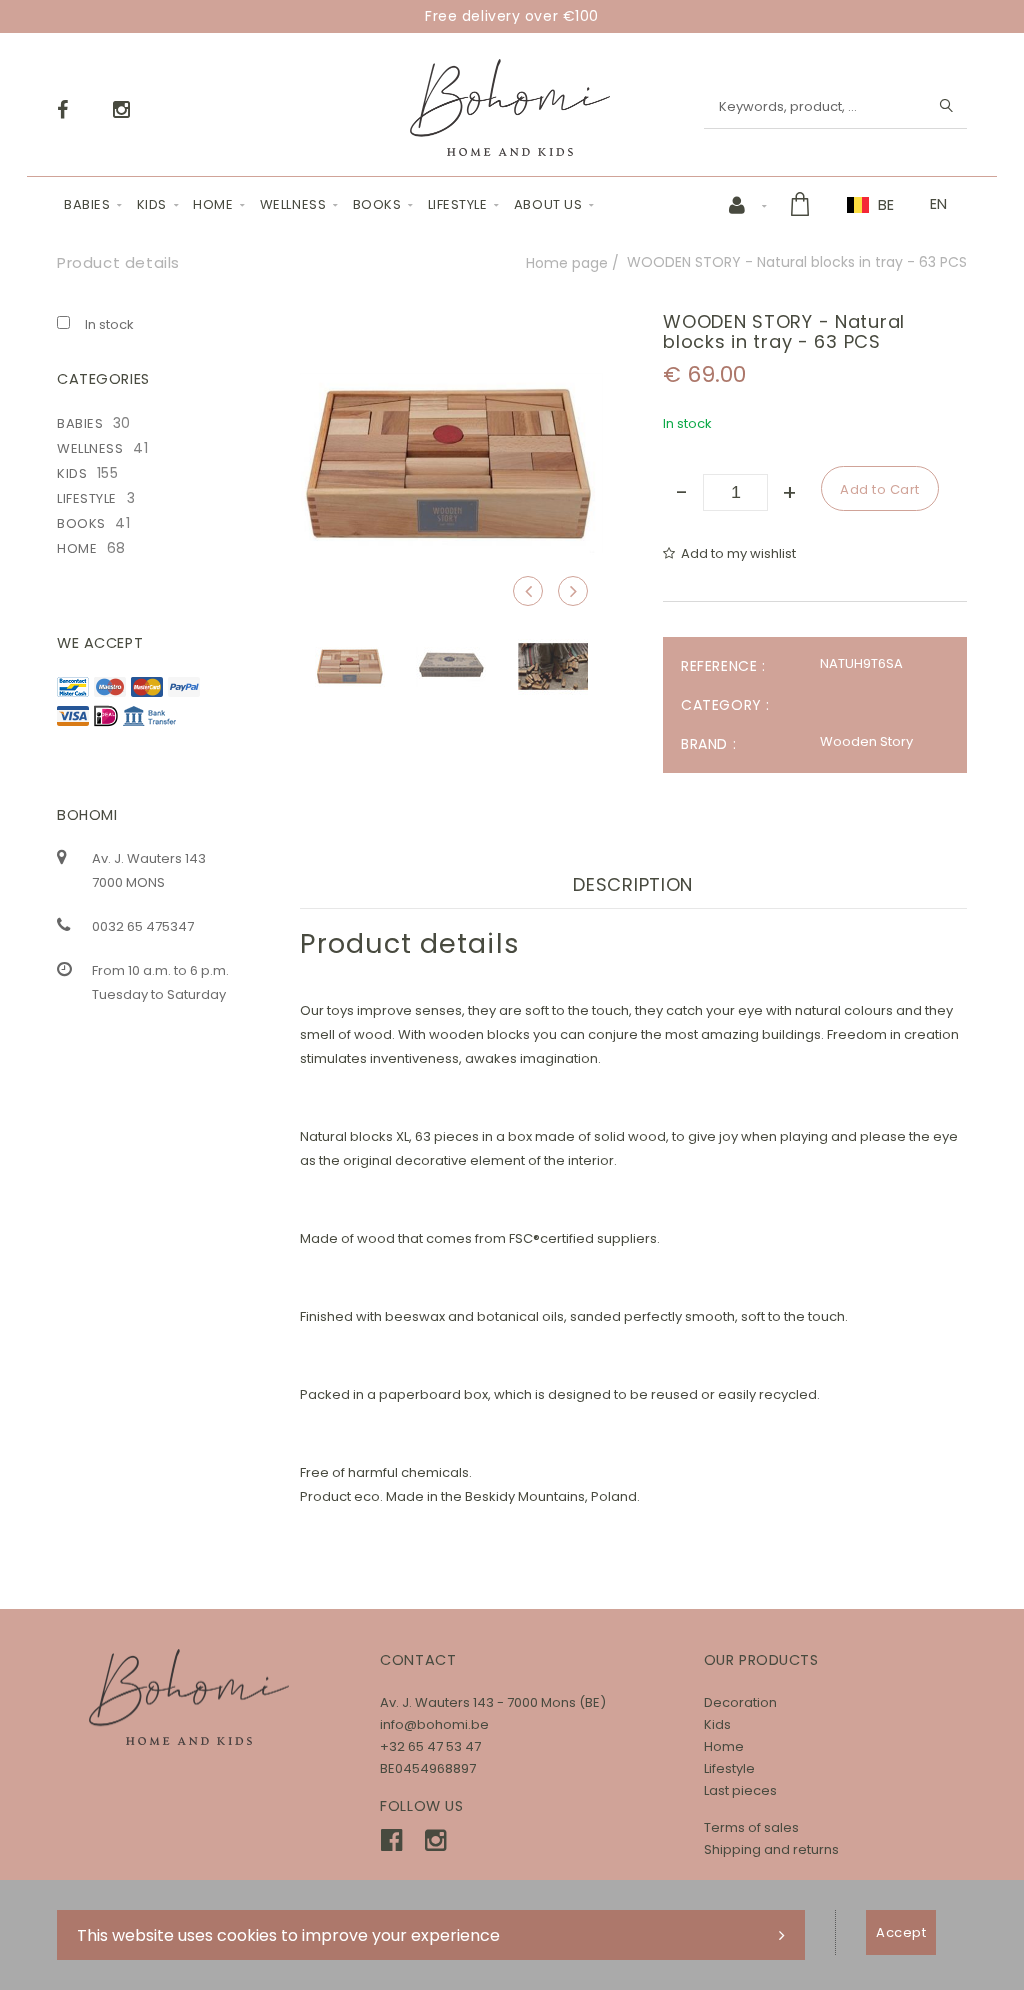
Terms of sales (751, 1827)
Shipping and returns (771, 1849)
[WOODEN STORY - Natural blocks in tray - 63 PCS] (452, 325)
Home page (567, 263)
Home (213, 204)
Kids (152, 204)
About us (548, 204)
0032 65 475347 (143, 926)
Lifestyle (458, 204)
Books (377, 204)
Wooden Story (866, 741)
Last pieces (740, 1790)
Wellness (293, 204)
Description (633, 884)
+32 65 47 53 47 (430, 1746)
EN (938, 204)
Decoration (740, 1702)
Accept (901, 1932)
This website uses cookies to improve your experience (288, 1935)
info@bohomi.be (434, 1724)
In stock (109, 324)
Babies (87, 204)
